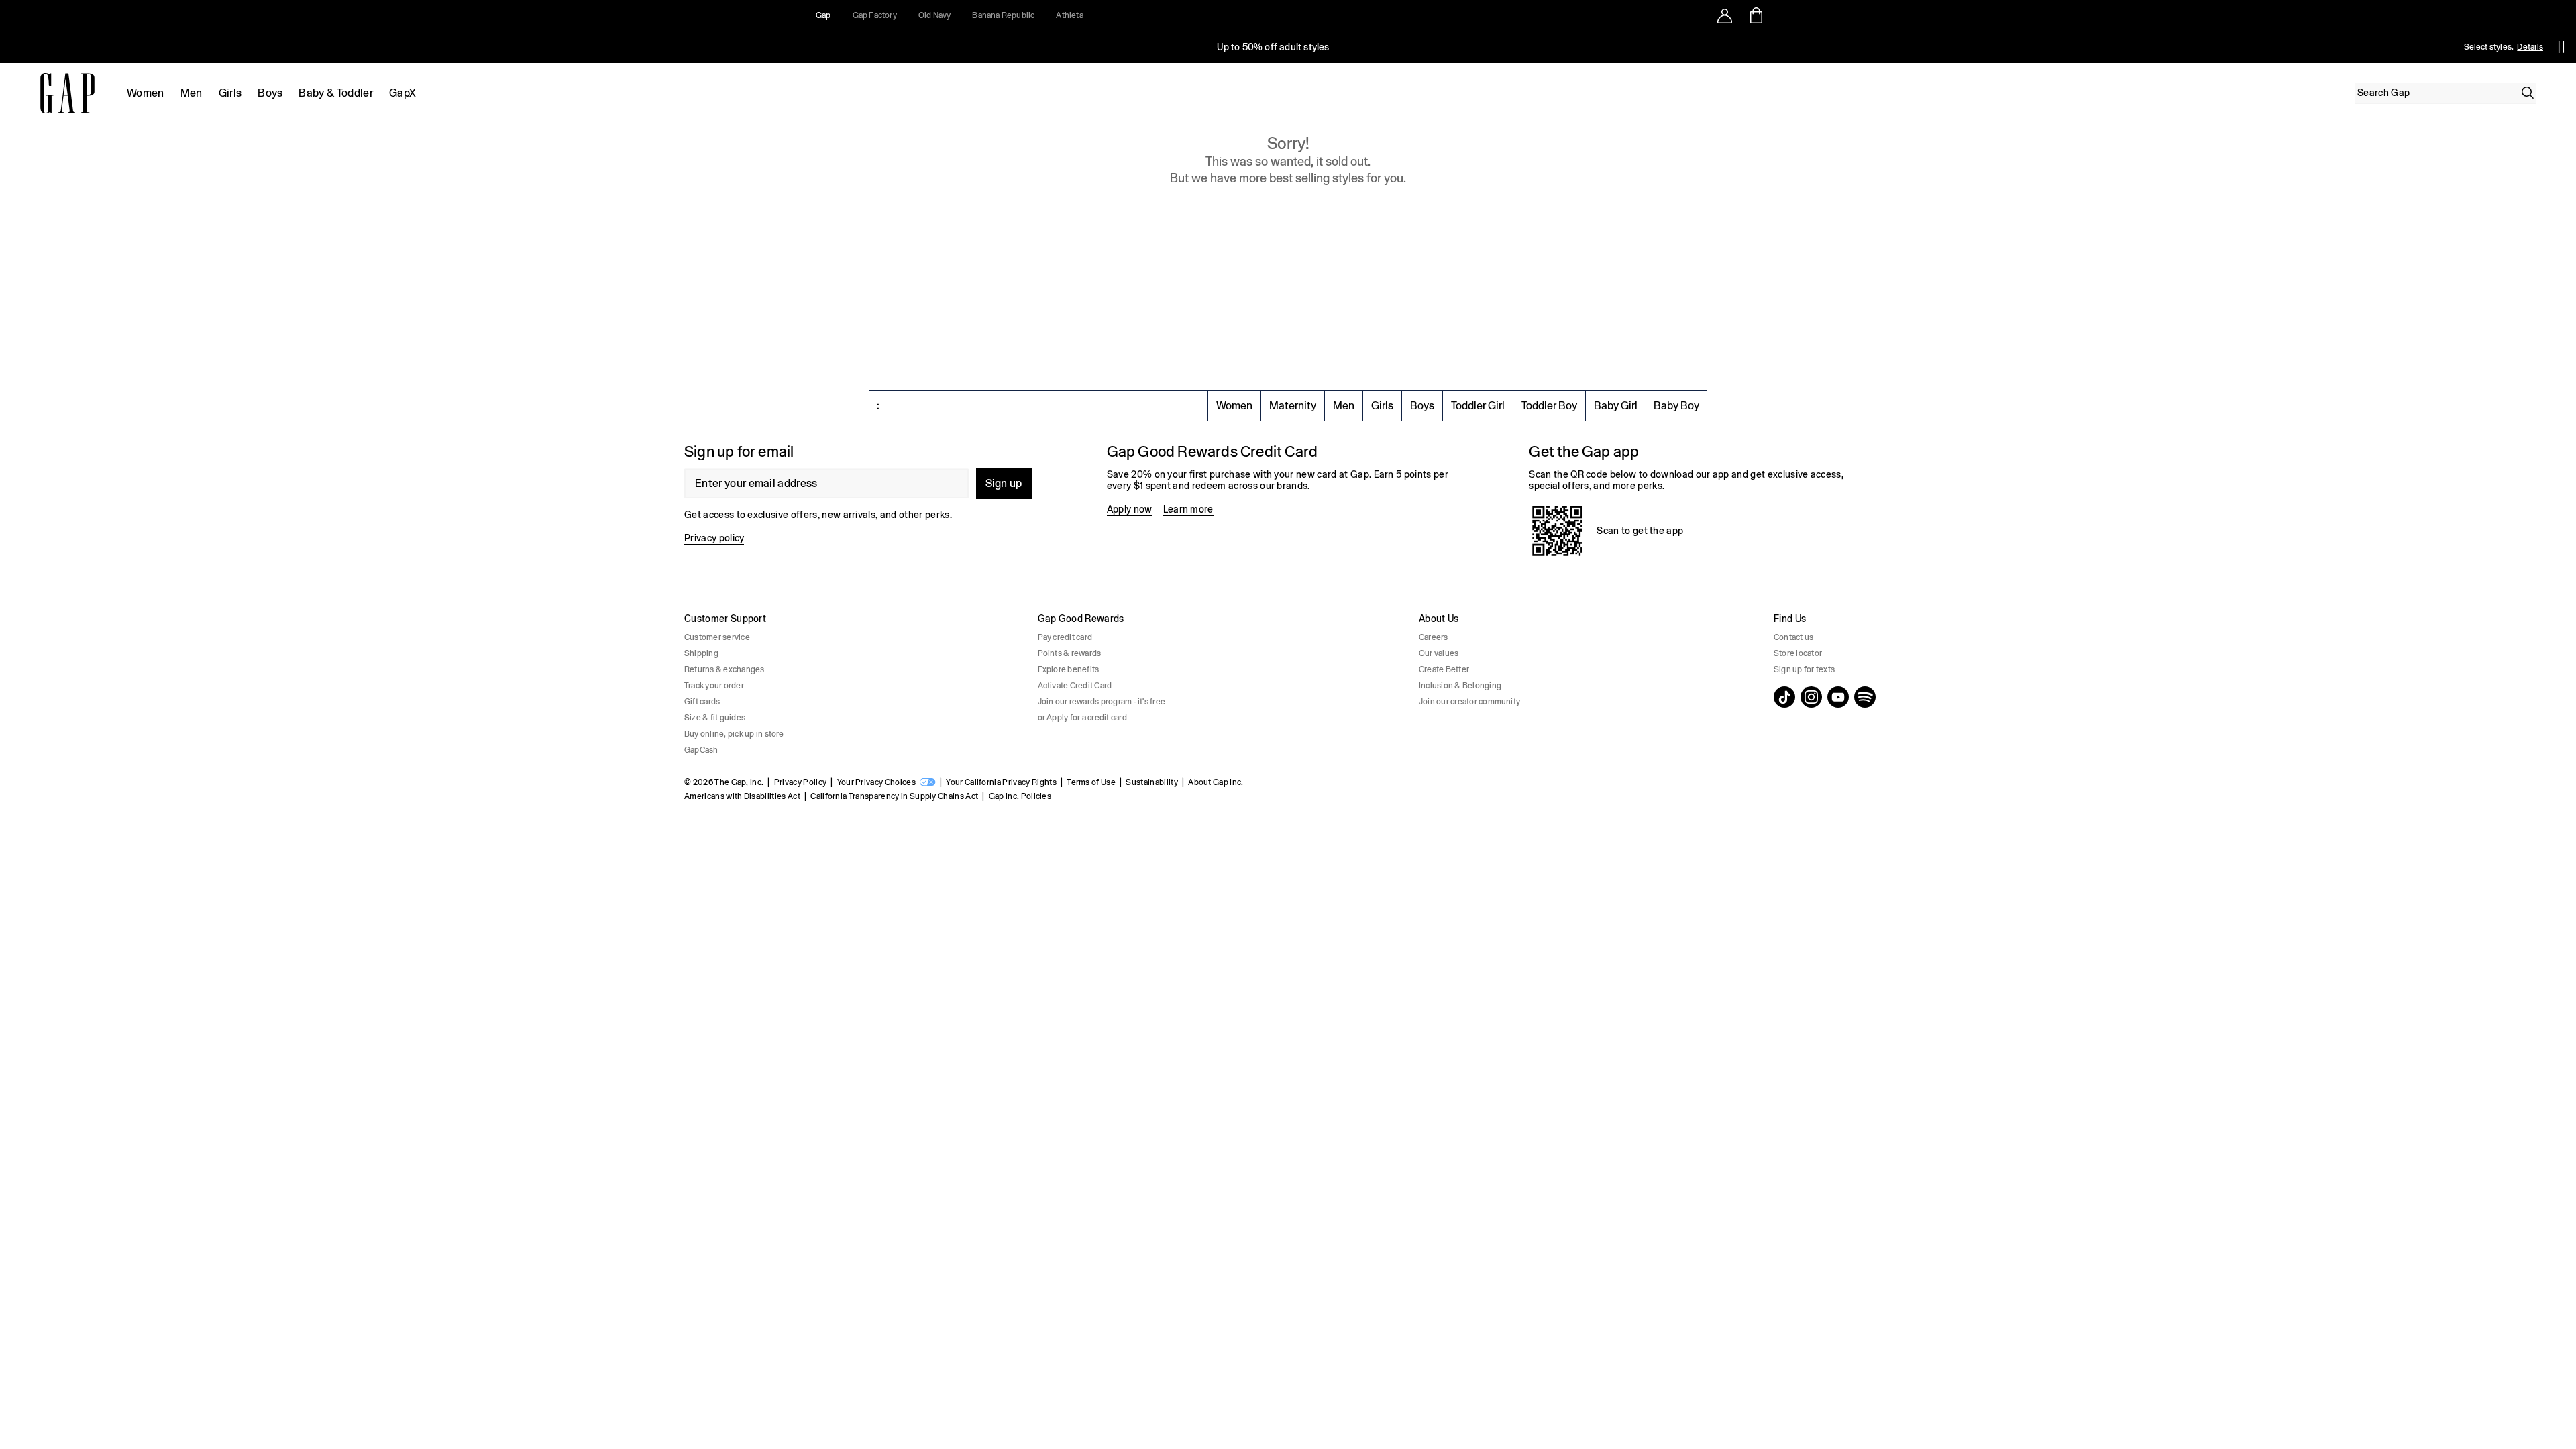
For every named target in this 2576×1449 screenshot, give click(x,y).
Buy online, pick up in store (734, 734)
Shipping (701, 653)
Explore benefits (1069, 669)
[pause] (2561, 47)
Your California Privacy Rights (1001, 782)
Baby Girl (1616, 406)
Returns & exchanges (724, 669)
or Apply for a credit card (1082, 718)
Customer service (717, 637)
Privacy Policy (800, 782)
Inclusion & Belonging (1460, 686)
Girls (230, 93)
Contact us (1793, 637)
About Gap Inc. (1216, 782)
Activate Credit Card (1075, 686)
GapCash (701, 750)
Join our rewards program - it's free (1102, 702)
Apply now (1130, 509)
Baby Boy (1676, 406)
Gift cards (702, 702)
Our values (1439, 653)
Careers (1434, 637)
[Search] (2528, 93)
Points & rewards (1070, 653)
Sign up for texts (1804, 669)
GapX (402, 93)
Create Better (1444, 669)
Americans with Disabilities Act (742, 796)
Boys (270, 93)
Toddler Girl (1478, 406)
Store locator (1798, 653)
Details (2530, 47)
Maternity (1293, 406)
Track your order (714, 686)
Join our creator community (1469, 702)
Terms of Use (1091, 782)
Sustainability (1151, 782)
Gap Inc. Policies (1020, 796)
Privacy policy (714, 538)
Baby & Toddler (335, 93)
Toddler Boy (1549, 406)
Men (192, 93)
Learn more (1188, 509)
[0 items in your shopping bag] (1755, 15)
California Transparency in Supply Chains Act (894, 796)
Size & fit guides (715, 718)
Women (146, 93)
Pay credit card (1065, 637)
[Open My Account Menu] (1725, 15)
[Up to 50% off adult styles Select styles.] (1273, 47)
